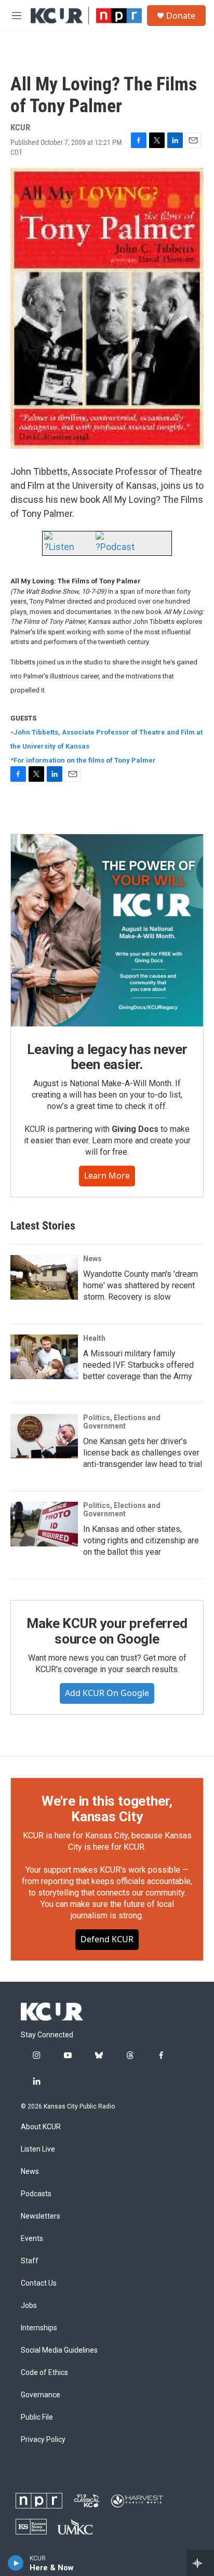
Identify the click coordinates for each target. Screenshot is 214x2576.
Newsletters (41, 2216)
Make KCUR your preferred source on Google (107, 1631)
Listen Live (38, 2149)
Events (32, 2239)
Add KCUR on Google (107, 1693)
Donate (181, 16)
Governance (41, 2395)
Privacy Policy (43, 2440)
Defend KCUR (107, 1939)
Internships (39, 2328)
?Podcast (115, 547)
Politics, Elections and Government (122, 1422)
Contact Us (39, 2283)
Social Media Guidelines (59, 2350)
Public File (37, 2417)
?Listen (59, 547)
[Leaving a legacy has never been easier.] (107, 930)
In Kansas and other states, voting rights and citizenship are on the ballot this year (141, 1540)
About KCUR (41, 2127)
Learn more (107, 1176)
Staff (30, 2261)
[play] (16, 2563)
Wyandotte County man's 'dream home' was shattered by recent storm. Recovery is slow (141, 1285)
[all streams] (200, 2563)
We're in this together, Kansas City (107, 1809)
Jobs (29, 2306)
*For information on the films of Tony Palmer (83, 760)
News (92, 1259)
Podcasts (36, 2194)
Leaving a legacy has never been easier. (107, 1057)
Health (94, 1338)
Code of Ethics (44, 2373)
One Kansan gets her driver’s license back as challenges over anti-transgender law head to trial (143, 1453)
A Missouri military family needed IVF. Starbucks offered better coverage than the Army (138, 1365)
